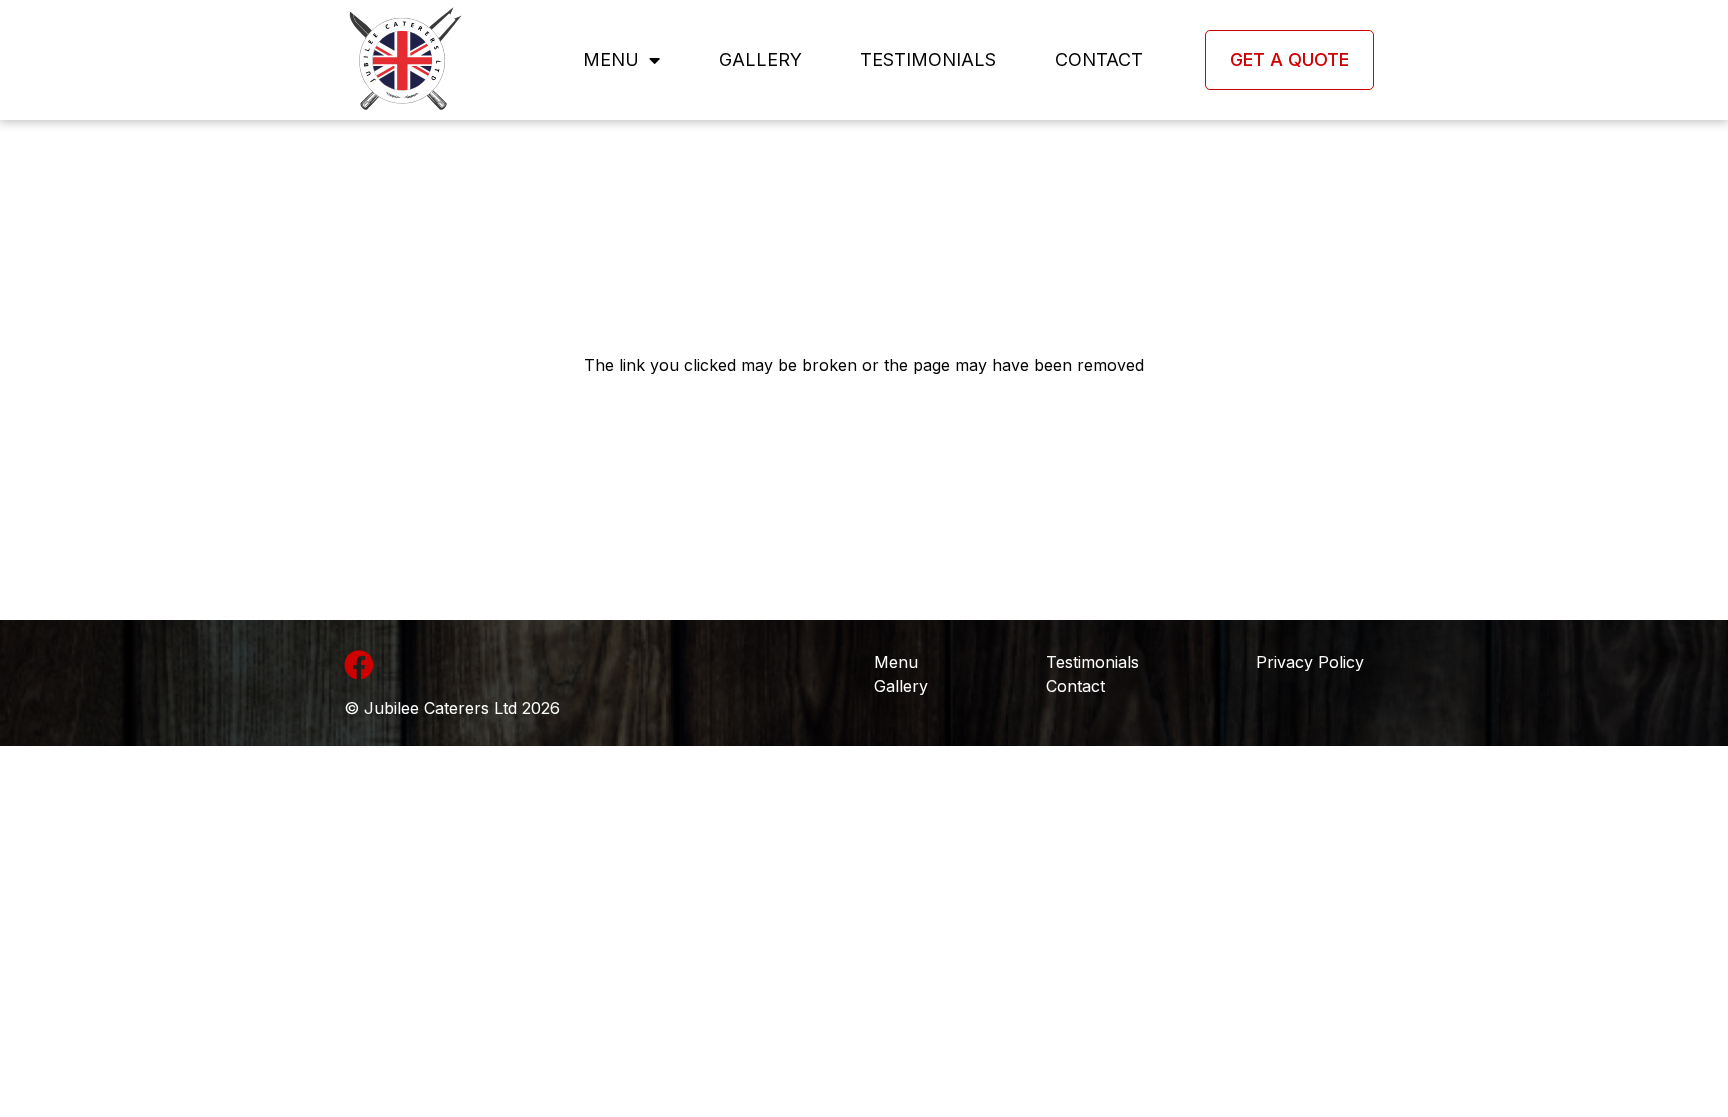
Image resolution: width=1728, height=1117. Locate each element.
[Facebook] (359, 665)
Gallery (760, 59)
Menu (611, 59)
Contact (1099, 59)
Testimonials (928, 59)
